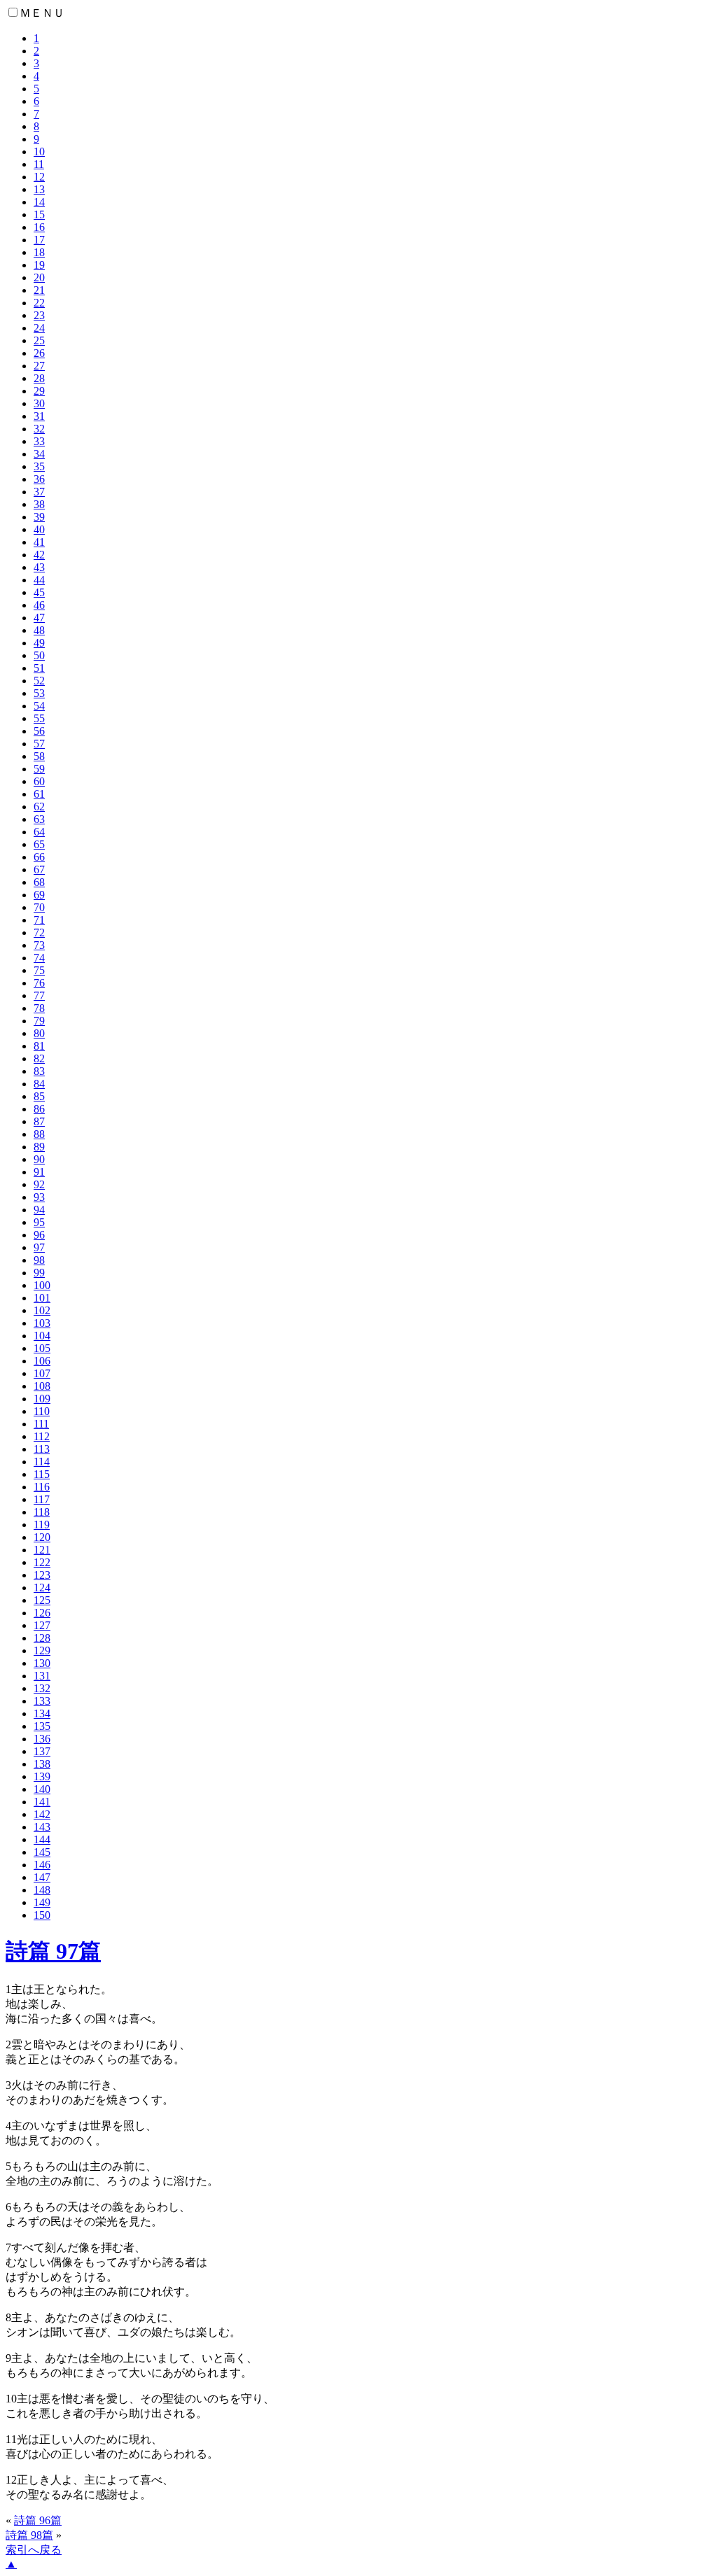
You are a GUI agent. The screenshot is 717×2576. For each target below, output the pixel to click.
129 (42, 1651)
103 (42, 1323)
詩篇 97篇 (53, 1951)
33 (39, 441)
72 (39, 932)
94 (39, 1210)
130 (42, 1663)
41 (39, 542)
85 (39, 1096)
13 (39, 189)
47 (39, 618)
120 (42, 1537)
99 (39, 1273)
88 (39, 1134)
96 (39, 1235)
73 (39, 945)
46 (39, 605)
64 (39, 832)
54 (39, 706)
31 (39, 416)
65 (39, 844)
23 (39, 315)
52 (39, 681)
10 (39, 152)
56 (39, 731)
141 (42, 1802)
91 (39, 1172)
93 (39, 1197)
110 (42, 1411)
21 (39, 290)
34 (39, 454)
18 (39, 252)
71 (39, 920)
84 (39, 1084)
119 (42, 1525)
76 (39, 983)
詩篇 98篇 (29, 2535)
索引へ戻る (34, 2550)
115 (42, 1474)
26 (39, 353)
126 (42, 1613)
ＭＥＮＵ (42, 13)
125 (42, 1600)
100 (42, 1285)
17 (39, 240)
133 (42, 1701)
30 (39, 403)
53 (39, 693)
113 (42, 1449)
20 (39, 277)
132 (42, 1688)
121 (42, 1550)
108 (42, 1386)
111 (41, 1424)
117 (42, 1499)
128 (42, 1638)
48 (39, 630)
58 (39, 756)
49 (39, 643)
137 (42, 1751)
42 (39, 555)
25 (39, 340)
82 (39, 1058)
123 (42, 1575)
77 (39, 995)
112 (42, 1436)
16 (39, 227)
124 (42, 1588)
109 (42, 1399)
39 (39, 517)
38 (39, 504)
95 (39, 1222)
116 (42, 1487)
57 (39, 744)
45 (39, 592)
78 (39, 1008)
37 (39, 492)
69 (39, 895)
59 (39, 769)
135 (42, 1726)
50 (39, 655)
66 (39, 857)
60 (39, 781)
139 (42, 1776)
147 (42, 1877)
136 (42, 1739)
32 (39, 429)
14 (39, 202)
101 (42, 1298)
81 (39, 1046)
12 (39, 177)
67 (39, 870)
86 (39, 1109)
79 (39, 1021)
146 (42, 1865)
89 (39, 1147)
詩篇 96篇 (38, 2520)
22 (39, 303)
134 (42, 1713)
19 (39, 265)
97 (39, 1247)
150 (42, 1915)
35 (39, 466)
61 (39, 794)
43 (39, 567)
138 (42, 1764)
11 (39, 164)
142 (42, 1814)
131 (42, 1676)
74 (39, 958)
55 (39, 718)
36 (39, 479)
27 (39, 366)
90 (39, 1159)
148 (42, 1890)
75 (39, 970)
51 (39, 668)
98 (39, 1260)
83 (39, 1071)
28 (39, 378)
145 (42, 1852)
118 (42, 1512)
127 (42, 1625)
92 (39, 1184)
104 (42, 1336)
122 (42, 1562)
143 (42, 1827)
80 (39, 1033)
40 (39, 529)
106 (42, 1361)
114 (42, 1462)
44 (39, 580)
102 (42, 1310)
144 (42, 1839)
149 (42, 1902)
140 (42, 1789)
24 (39, 328)
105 (42, 1348)
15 (39, 214)
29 (39, 391)
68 (39, 882)
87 (39, 1121)
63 (39, 819)
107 (42, 1373)
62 (39, 807)
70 (39, 907)
